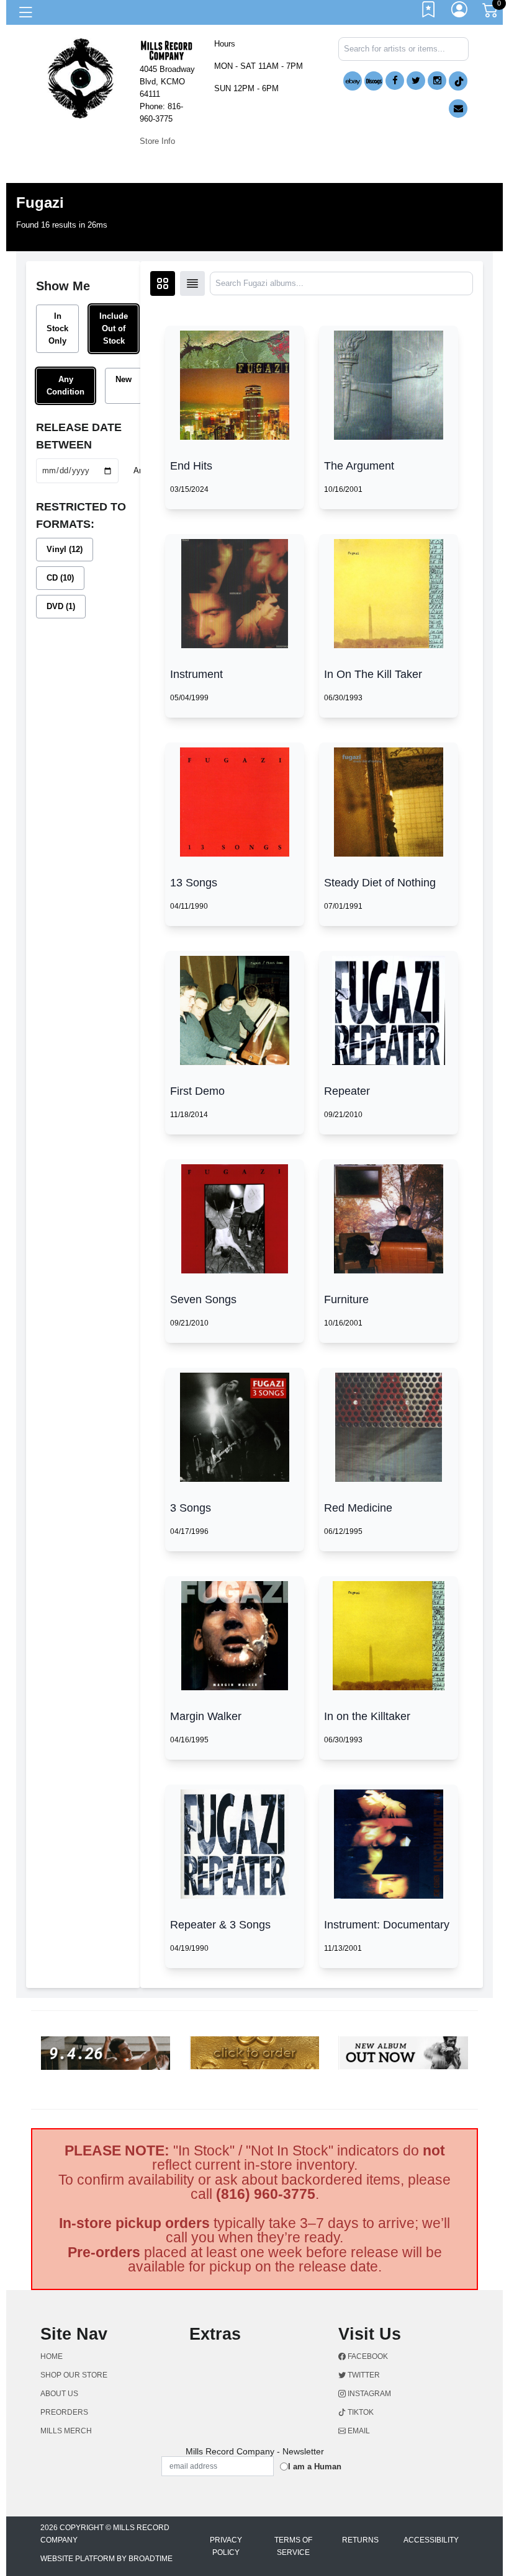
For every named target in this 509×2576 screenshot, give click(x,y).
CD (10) (60, 578)
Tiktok (360, 2412)
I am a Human (315, 2467)
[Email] (458, 109)
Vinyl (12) (65, 549)
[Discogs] (374, 81)
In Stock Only (57, 328)
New (124, 379)
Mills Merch (66, 2431)
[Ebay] (353, 81)
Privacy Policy (226, 2546)
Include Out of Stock (114, 328)
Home (52, 2356)
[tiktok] (458, 81)
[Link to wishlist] (429, 12)
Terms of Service (293, 2546)
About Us (59, 2394)
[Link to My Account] (460, 12)
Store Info (157, 141)
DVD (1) (61, 606)
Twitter (363, 2375)
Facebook (367, 2356)
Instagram (368, 2394)
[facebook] (395, 81)
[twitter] (416, 81)
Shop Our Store (74, 2375)
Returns (360, 2540)
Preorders (64, 2412)
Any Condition (65, 386)
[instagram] (437, 81)
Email (358, 2431)
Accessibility (431, 2540)
